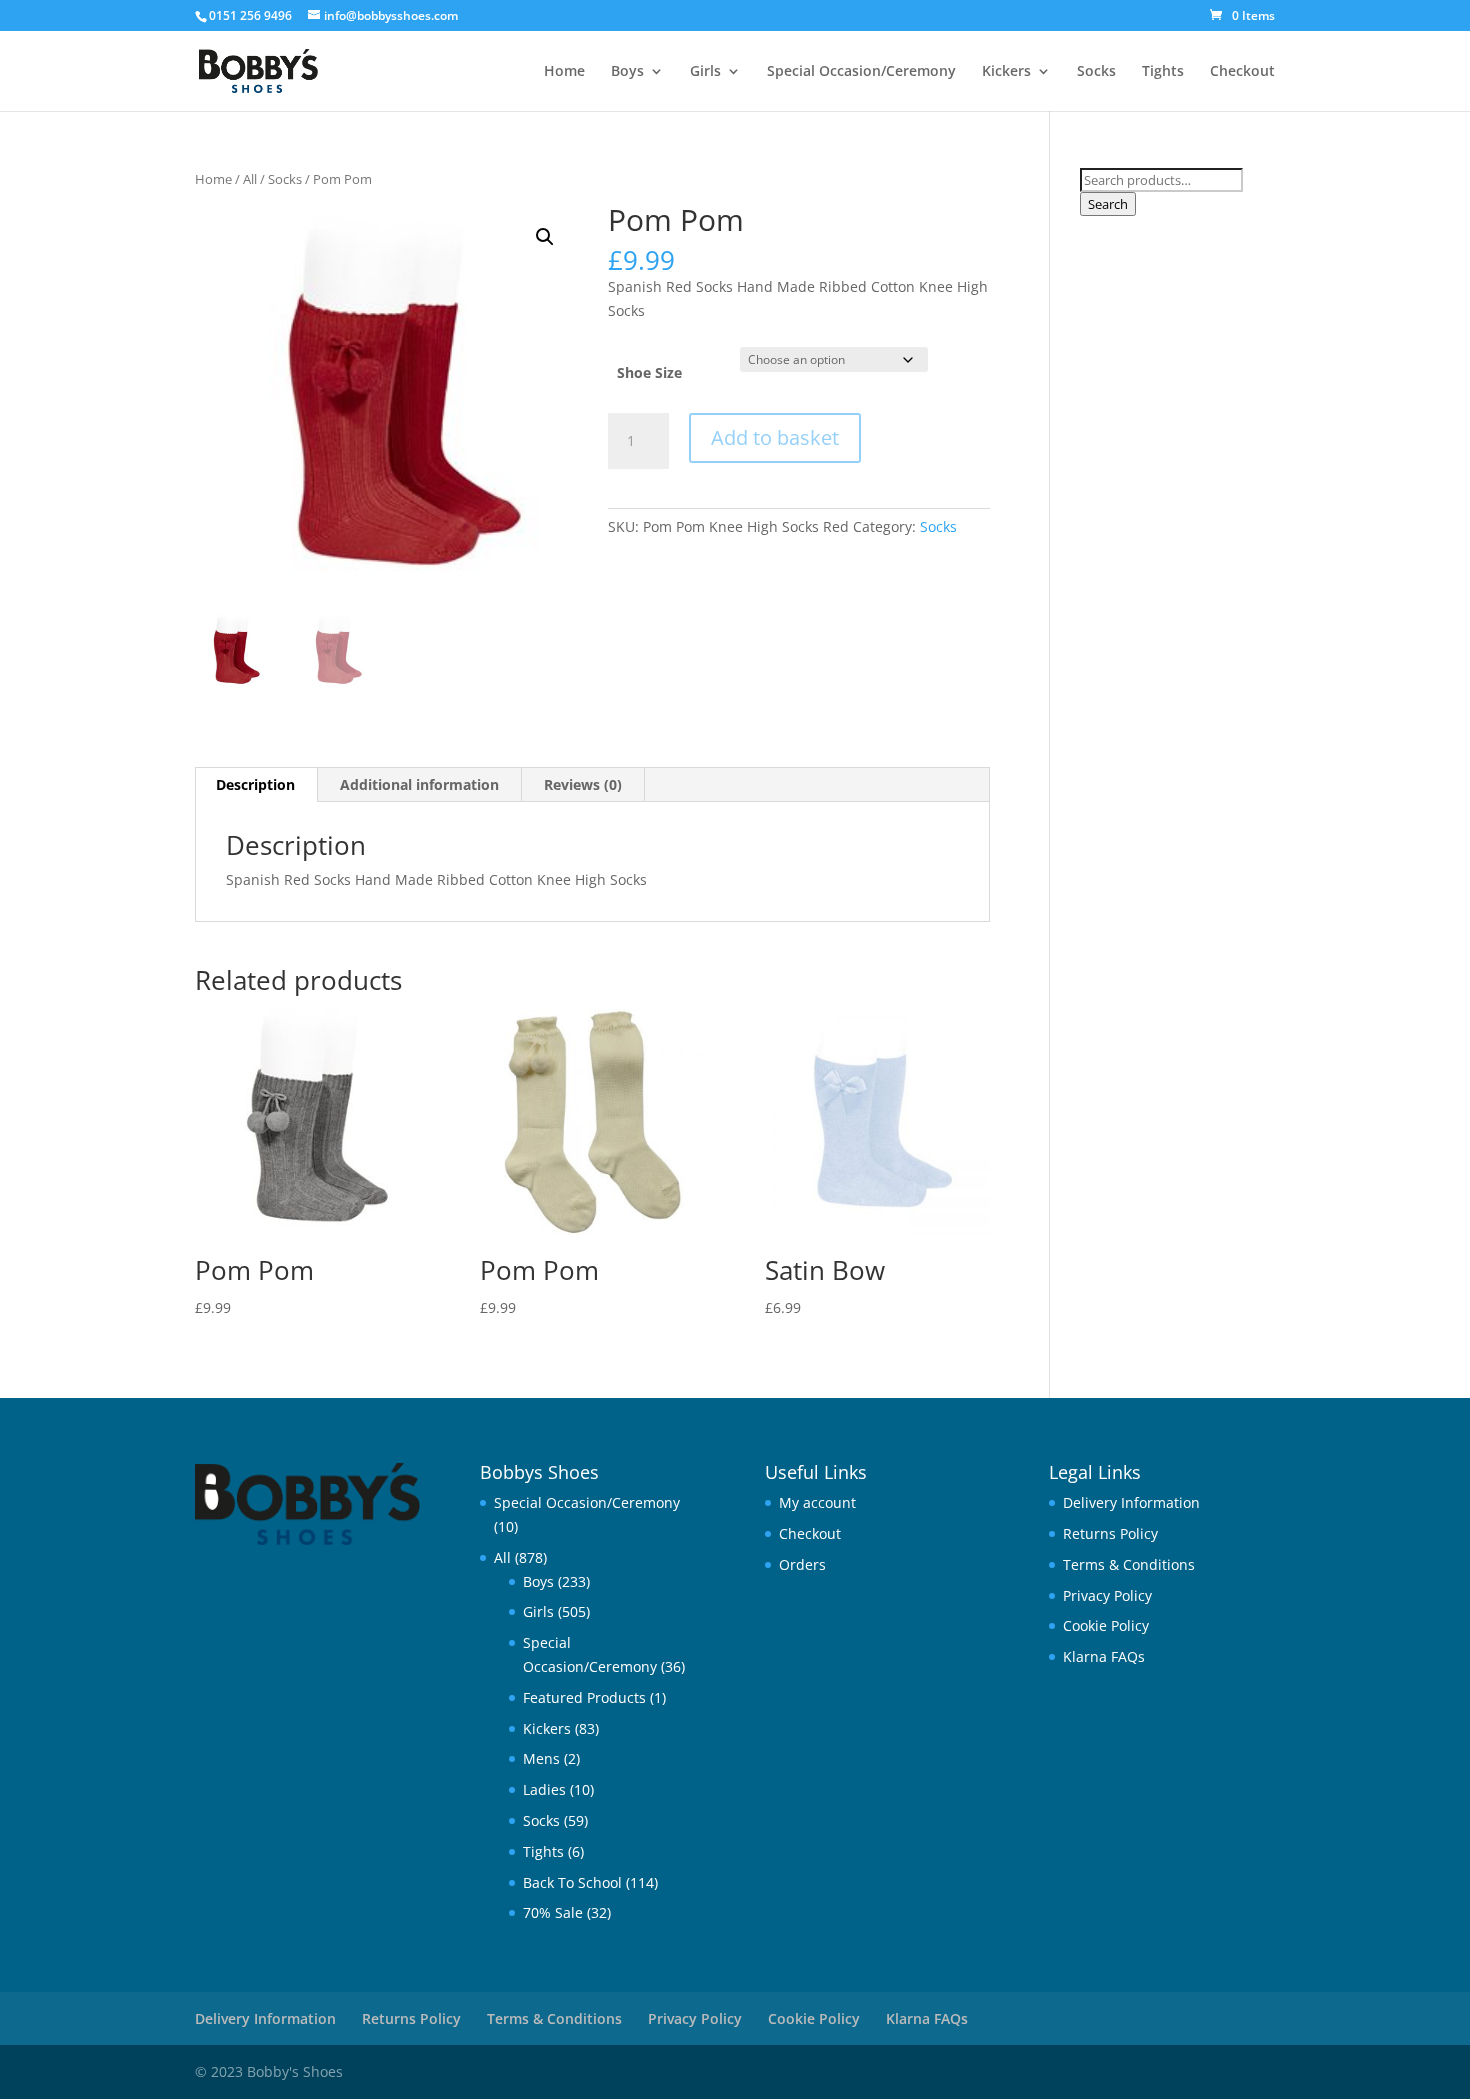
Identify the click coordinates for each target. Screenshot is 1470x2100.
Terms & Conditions (1129, 1564)
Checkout (1242, 72)
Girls (705, 72)
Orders (802, 1564)
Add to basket (775, 437)
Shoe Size (649, 372)
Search (1108, 204)
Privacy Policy (1107, 1595)
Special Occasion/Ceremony (861, 72)
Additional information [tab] (419, 784)
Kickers (1006, 72)
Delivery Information (1131, 1502)
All (250, 179)
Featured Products (584, 1697)
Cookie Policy (1106, 1625)
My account (817, 1502)
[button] (545, 237)
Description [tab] (255, 784)
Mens (541, 1758)
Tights (1163, 72)
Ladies (544, 1789)
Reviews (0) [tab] (583, 784)
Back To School (572, 1882)
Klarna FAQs (1104, 1656)
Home (564, 72)
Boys (627, 72)
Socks (1096, 72)
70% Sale (553, 1912)
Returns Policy (1110, 1533)
